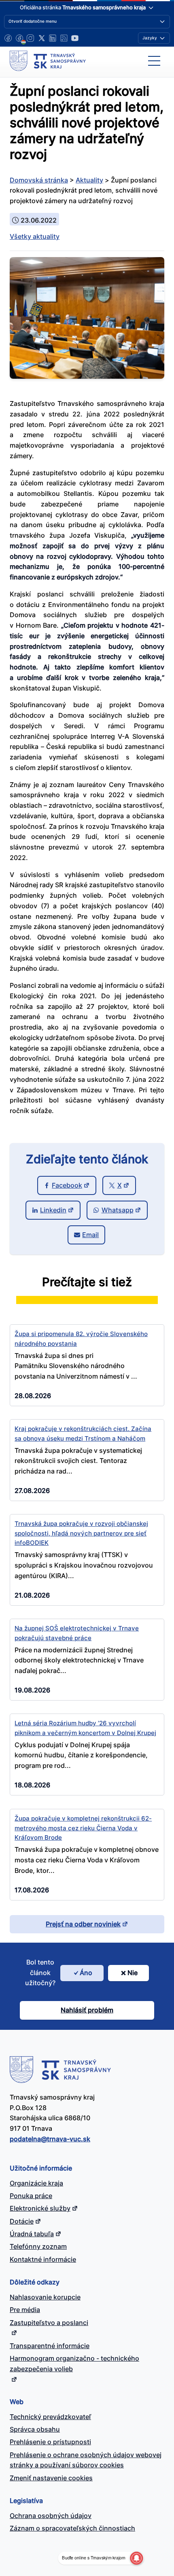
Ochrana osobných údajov (51, 2516)
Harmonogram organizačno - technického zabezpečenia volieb (74, 2364)
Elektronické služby (40, 2208)
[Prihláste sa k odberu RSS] (64, 38)
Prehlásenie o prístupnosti (50, 2442)
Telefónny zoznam (38, 2246)
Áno (86, 1973)
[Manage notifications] (136, 2558)
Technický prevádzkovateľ (50, 2417)
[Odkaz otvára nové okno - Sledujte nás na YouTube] (75, 38)
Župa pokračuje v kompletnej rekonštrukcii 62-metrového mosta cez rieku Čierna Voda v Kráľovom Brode (83, 1828)
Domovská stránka (39, 180)
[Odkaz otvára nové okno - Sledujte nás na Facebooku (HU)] (19, 38)
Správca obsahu (35, 2429)
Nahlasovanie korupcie (45, 2297)
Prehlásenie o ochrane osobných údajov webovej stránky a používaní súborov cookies (86, 2460)
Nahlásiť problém (87, 2010)
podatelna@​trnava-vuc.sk (50, 2139)
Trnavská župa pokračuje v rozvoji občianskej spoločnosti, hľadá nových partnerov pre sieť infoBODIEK (81, 1533)
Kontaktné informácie (43, 2259)
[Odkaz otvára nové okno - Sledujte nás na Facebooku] (8, 38)
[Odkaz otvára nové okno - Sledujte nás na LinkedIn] (53, 38)
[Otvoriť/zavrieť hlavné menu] (154, 61)
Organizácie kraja (36, 2183)
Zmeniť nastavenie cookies (51, 2478)
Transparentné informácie (50, 2346)
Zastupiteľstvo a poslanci (49, 2323)
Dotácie (22, 2221)
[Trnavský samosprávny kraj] (48, 61)
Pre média (25, 2310)
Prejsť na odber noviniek (83, 1924)
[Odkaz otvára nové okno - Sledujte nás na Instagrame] (30, 38)
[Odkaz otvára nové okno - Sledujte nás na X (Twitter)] (42, 38)
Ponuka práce (31, 2196)
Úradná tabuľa (32, 2234)
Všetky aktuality (35, 236)
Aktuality (89, 180)
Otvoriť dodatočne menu (33, 21)
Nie (133, 1973)
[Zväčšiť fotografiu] (87, 376)
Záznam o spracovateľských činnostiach (72, 2528)
